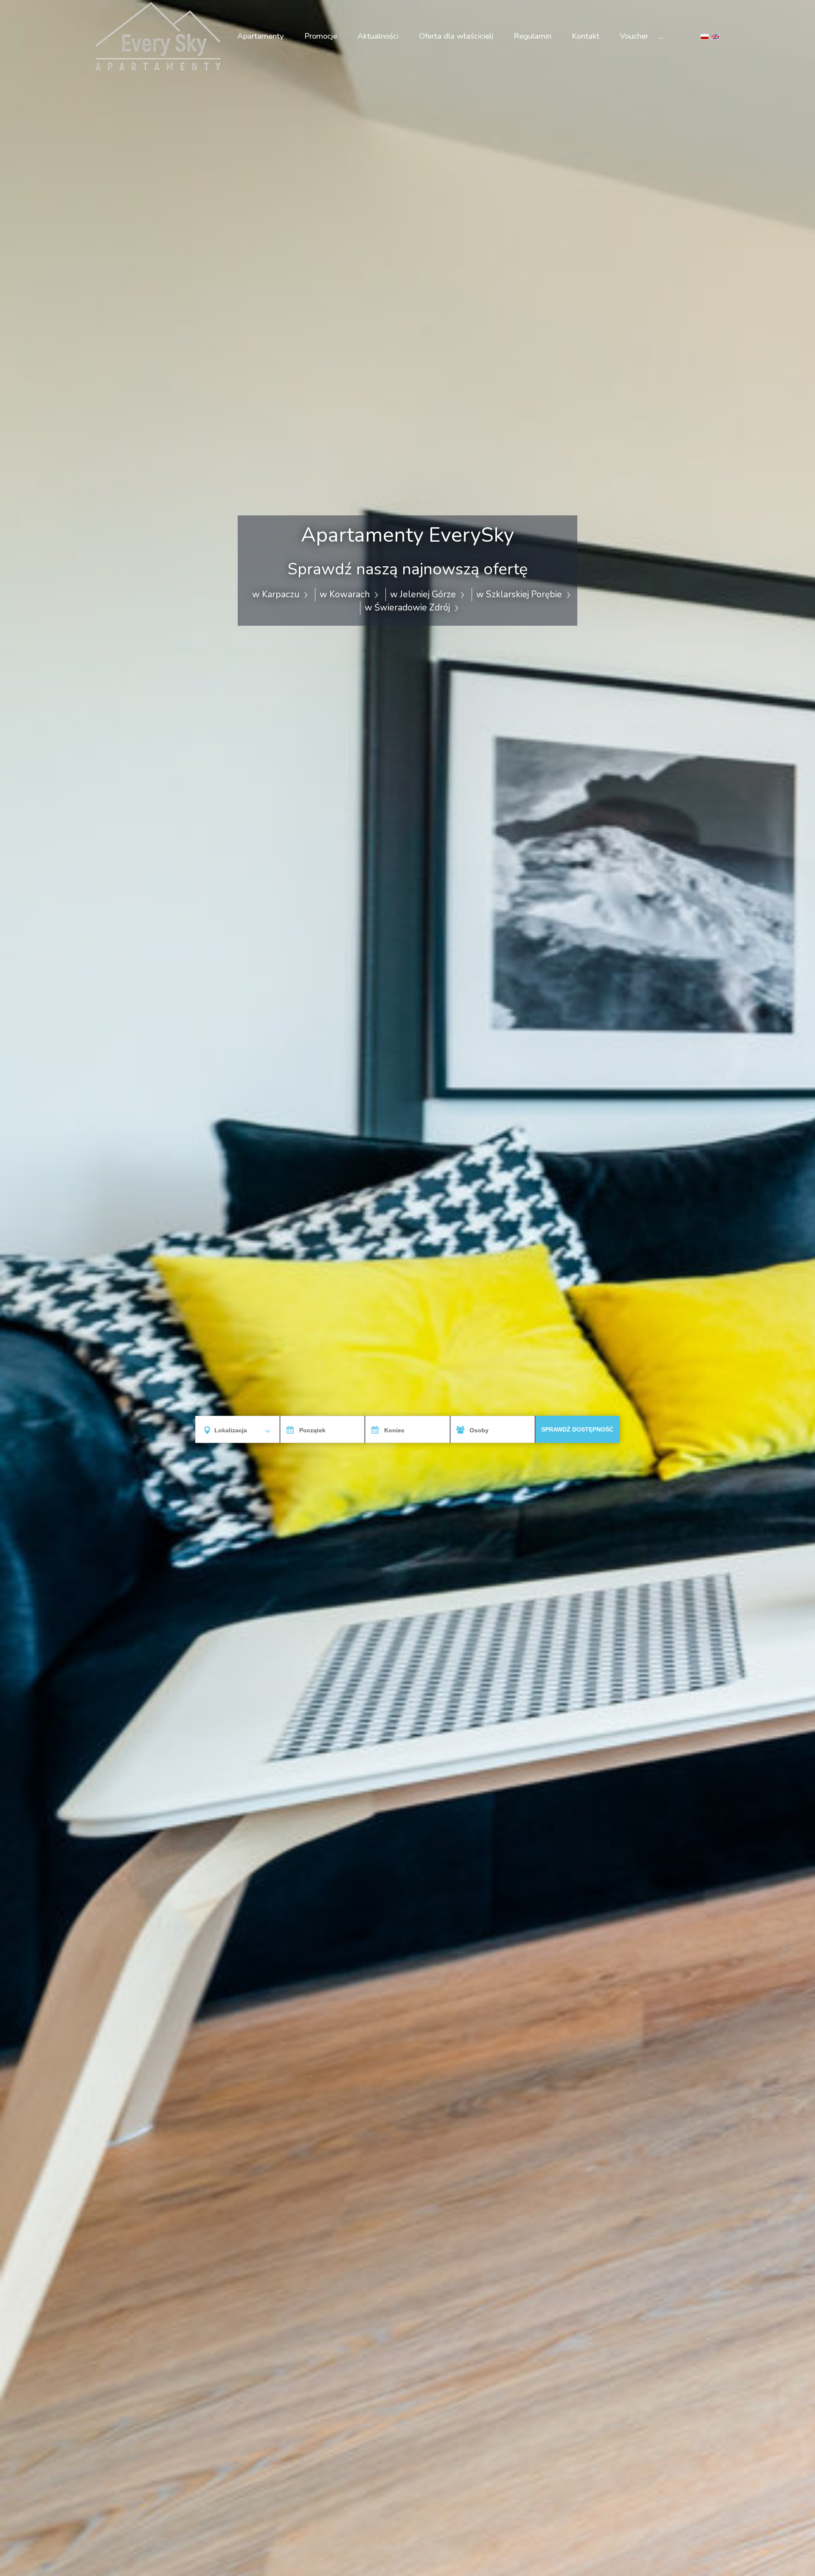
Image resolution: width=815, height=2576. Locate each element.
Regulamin (533, 36)
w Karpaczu (277, 594)
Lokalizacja (231, 1430)
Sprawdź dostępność (577, 1429)
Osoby (479, 1430)
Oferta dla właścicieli (456, 36)
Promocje (321, 36)
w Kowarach (346, 594)
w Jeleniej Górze (424, 594)
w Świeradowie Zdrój (408, 607)
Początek (312, 1430)
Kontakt (586, 36)
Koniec (394, 1430)
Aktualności (378, 36)
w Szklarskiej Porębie (520, 594)
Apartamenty (261, 36)
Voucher (634, 36)
